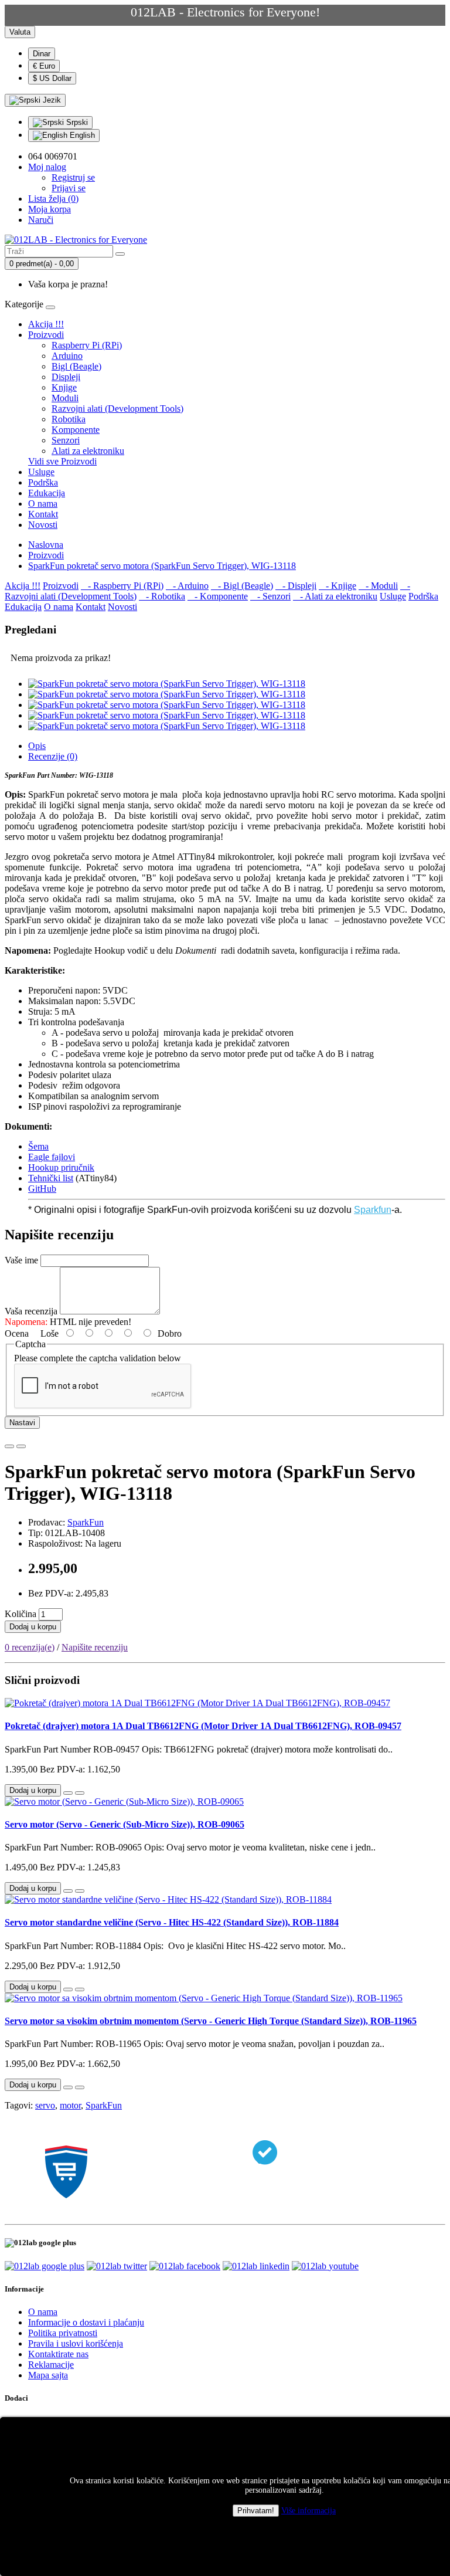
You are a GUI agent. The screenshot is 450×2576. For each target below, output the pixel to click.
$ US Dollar (52, 78)
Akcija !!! (46, 324)
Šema (38, 1146)
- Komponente (218, 596)
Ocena (17, 1333)
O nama (43, 504)
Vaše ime (21, 1260)
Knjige (64, 387)
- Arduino (187, 586)
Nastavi (22, 1423)
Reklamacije (51, 2365)
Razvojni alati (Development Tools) (117, 409)
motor (70, 2105)
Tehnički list (51, 1178)
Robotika (69, 419)
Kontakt (43, 514)
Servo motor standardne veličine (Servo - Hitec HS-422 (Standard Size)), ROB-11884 (172, 1922)
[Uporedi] (21, 1446)
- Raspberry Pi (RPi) (122, 586)
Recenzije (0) (53, 756)
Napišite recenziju (95, 1647)
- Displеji (296, 586)
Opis (37, 746)
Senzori (66, 440)
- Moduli (378, 586)
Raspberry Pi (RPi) (87, 345)
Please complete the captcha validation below (98, 1358)
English (81, 135)
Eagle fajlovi (52, 1157)
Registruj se (73, 177)
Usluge (41, 472)
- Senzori (270, 596)
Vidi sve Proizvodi (62, 461)
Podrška (43, 482)
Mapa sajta (48, 2375)
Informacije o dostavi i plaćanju (86, 2322)
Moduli (65, 398)
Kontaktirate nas (58, 2354)
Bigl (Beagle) (76, 366)
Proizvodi (46, 335)
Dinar (42, 54)
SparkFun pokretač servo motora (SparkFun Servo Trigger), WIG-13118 (162, 566)
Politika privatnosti (63, 2333)
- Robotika (162, 596)
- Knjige (337, 586)
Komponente (76, 430)
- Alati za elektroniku (335, 596)
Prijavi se (69, 188)
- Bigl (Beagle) (242, 586)
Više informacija (308, 2511)
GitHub (42, 1189)
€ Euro (44, 66)
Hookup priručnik (61, 1167)
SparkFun (86, 1522)
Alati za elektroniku (88, 451)
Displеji (66, 377)
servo (45, 2105)
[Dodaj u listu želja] (9, 1446)
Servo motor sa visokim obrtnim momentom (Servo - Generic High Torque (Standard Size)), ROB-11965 (211, 2021)
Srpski (76, 122)
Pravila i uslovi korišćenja (76, 2343)
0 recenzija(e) (30, 1647)
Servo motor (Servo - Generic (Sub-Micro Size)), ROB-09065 (125, 1824)
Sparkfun (373, 1210)
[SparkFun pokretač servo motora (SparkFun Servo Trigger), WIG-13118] (167, 684)
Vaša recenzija (31, 1311)
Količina (21, 1614)
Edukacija (47, 493)
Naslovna (46, 545)
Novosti (43, 525)
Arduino (67, 356)
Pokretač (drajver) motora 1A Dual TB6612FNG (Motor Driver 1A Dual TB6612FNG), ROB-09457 (203, 1726)
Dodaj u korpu (33, 1627)
